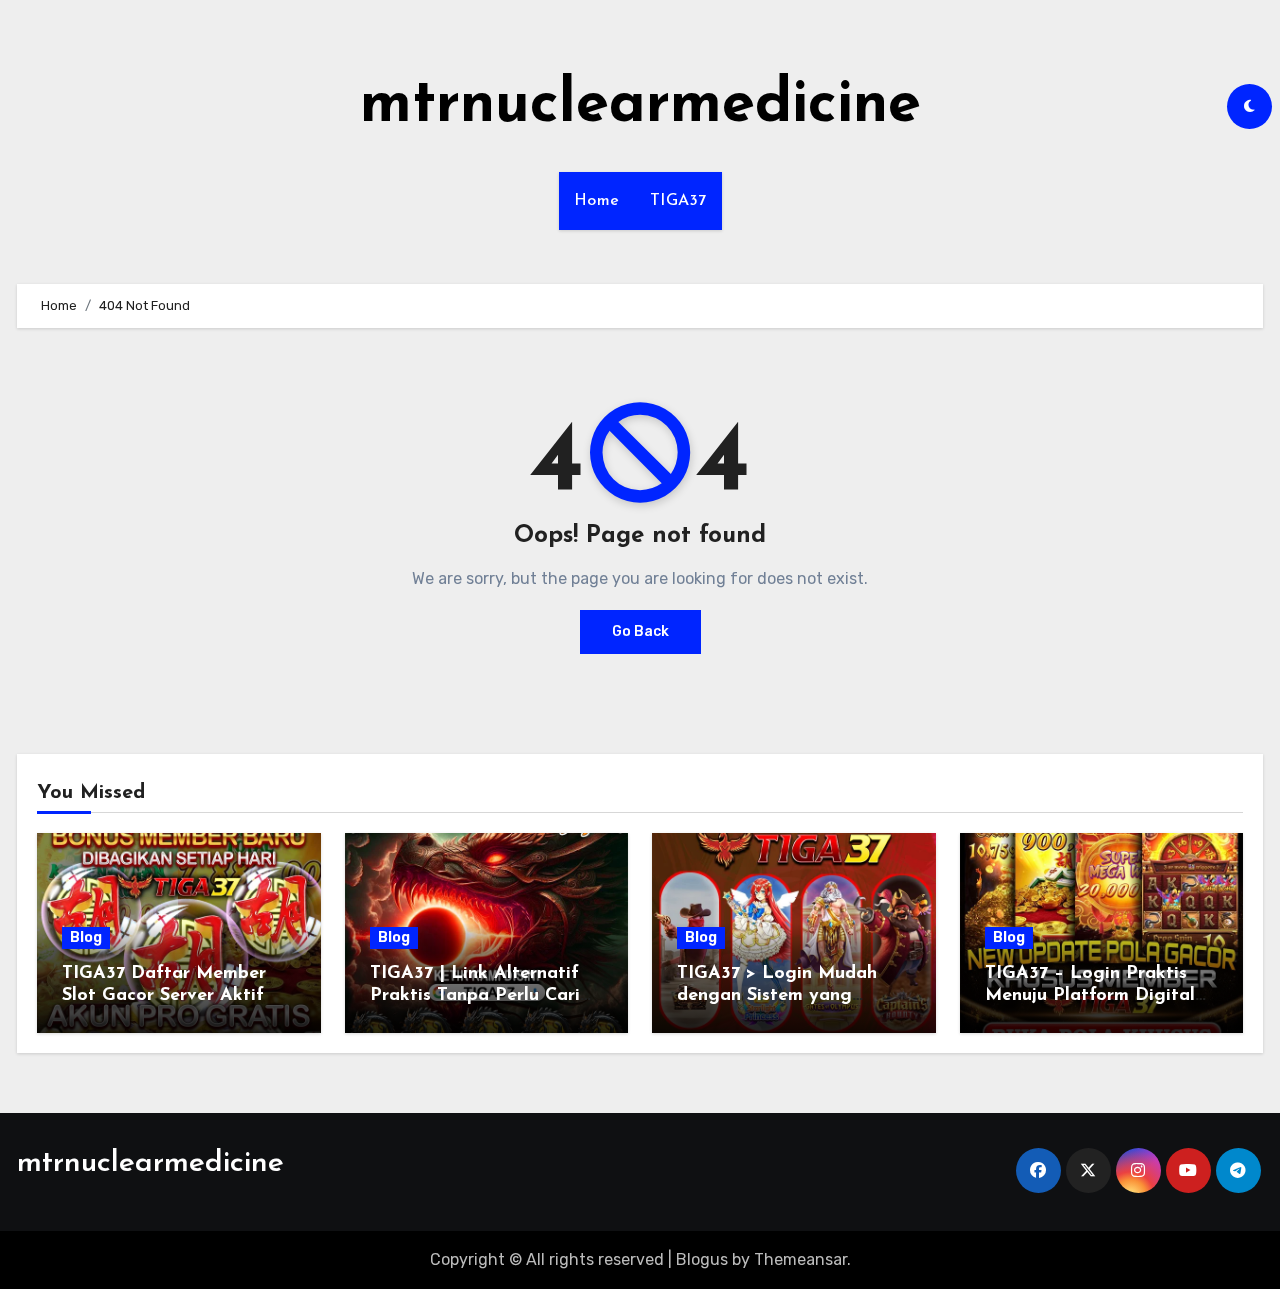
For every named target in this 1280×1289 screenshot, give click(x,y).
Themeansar (800, 1259)
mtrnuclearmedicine (640, 106)
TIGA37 (678, 201)
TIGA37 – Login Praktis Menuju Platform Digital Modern (1090, 995)
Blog (86, 937)
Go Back (640, 631)
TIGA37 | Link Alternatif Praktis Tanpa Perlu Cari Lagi (475, 995)
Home (597, 201)
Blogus (702, 1259)
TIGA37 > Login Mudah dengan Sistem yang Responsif (777, 995)
